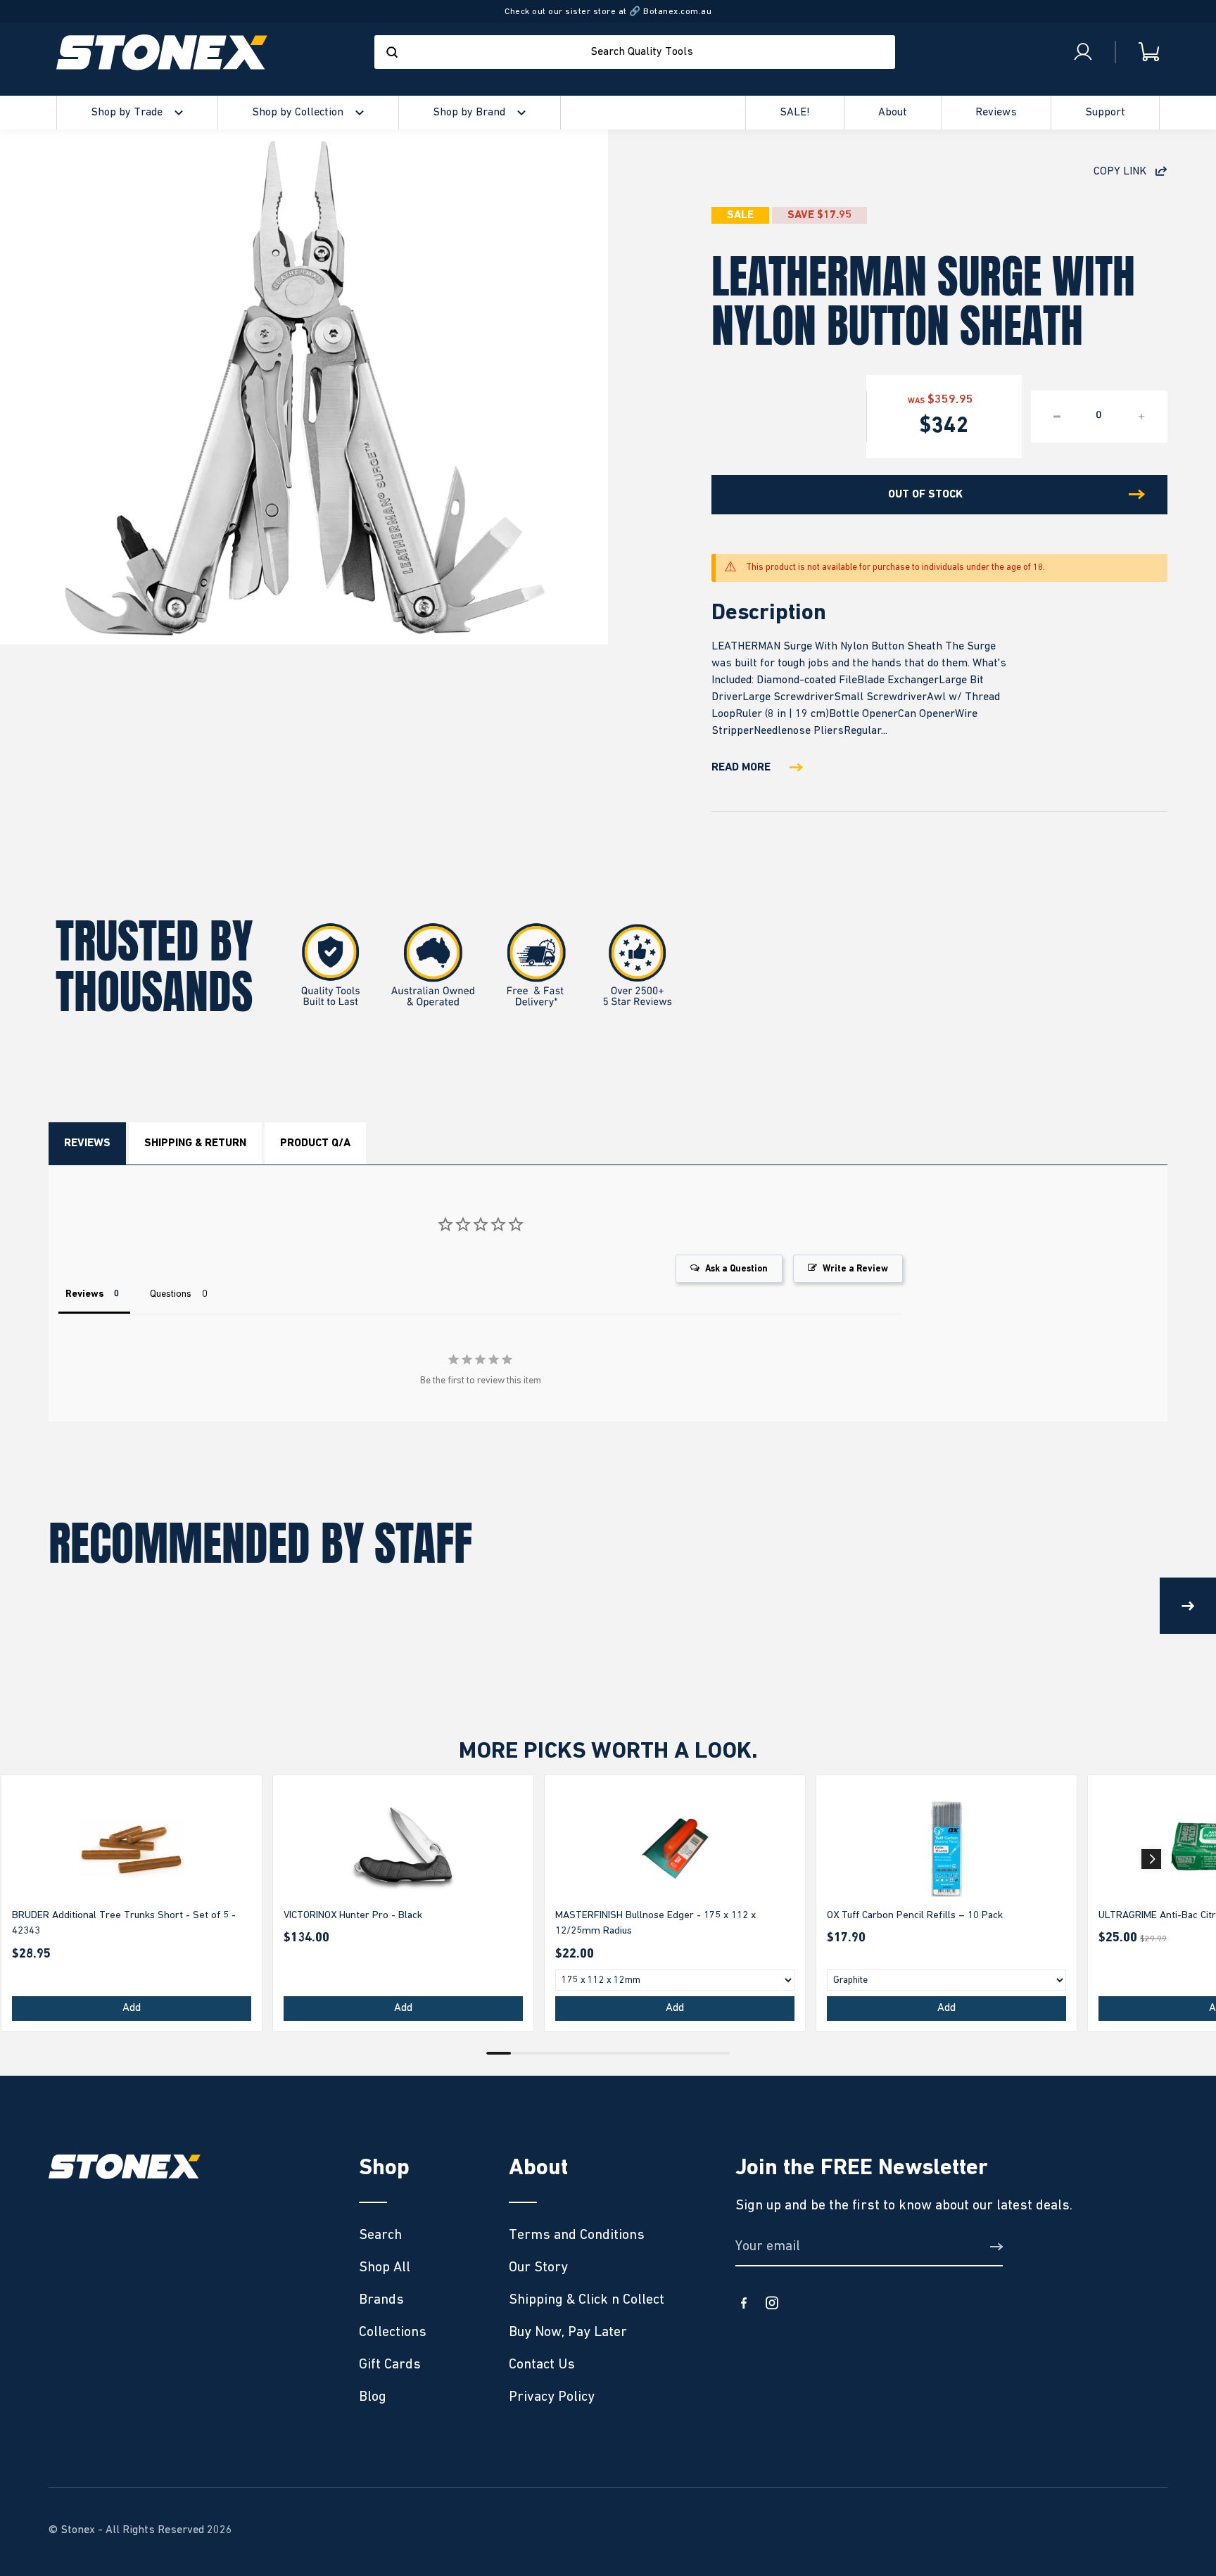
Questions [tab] (171, 1294)
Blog (373, 2397)
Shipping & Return (195, 1143)
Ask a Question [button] (736, 1269)
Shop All (385, 2267)
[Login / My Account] (1083, 52)
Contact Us (542, 2364)
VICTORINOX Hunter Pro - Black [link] (353, 1915)
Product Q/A (315, 1143)
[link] (132, 1849)
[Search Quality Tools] (392, 52)
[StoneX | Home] (162, 52)
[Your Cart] (1138, 52)
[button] (1151, 1859)
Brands (381, 2299)
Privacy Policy (552, 2397)
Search (380, 2235)
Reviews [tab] (84, 1294)
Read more (741, 768)
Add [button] (132, 2008)
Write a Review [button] (855, 1269)
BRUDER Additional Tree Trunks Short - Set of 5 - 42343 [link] (124, 1923)
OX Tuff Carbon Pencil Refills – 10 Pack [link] (915, 1915)
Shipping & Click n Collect (587, 2299)
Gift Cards (390, 2364)
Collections (393, 2332)
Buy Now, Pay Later (568, 2332)
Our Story (538, 2267)
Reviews (87, 1143)
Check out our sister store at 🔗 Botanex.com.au (608, 12)
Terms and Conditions (577, 2235)
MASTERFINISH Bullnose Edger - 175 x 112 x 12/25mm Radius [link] (655, 1923)
